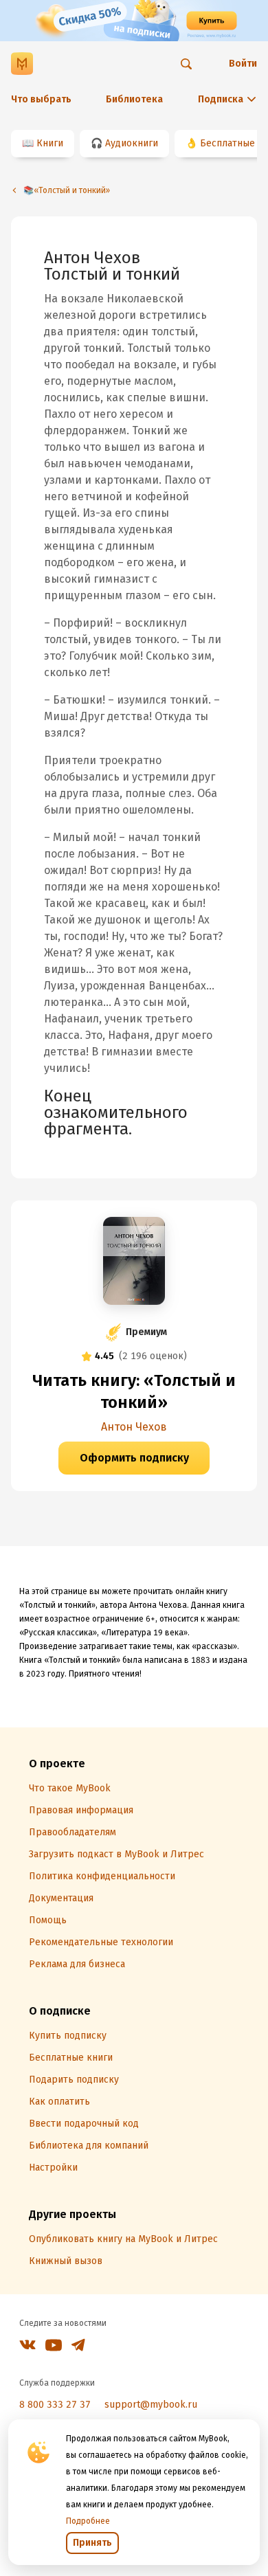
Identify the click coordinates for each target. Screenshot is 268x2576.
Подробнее (88, 2521)
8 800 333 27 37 (55, 2405)
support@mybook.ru (151, 2405)
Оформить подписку (134, 1458)
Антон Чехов (134, 1427)
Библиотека (134, 99)
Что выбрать (41, 99)
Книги (50, 143)
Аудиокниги (132, 143)
